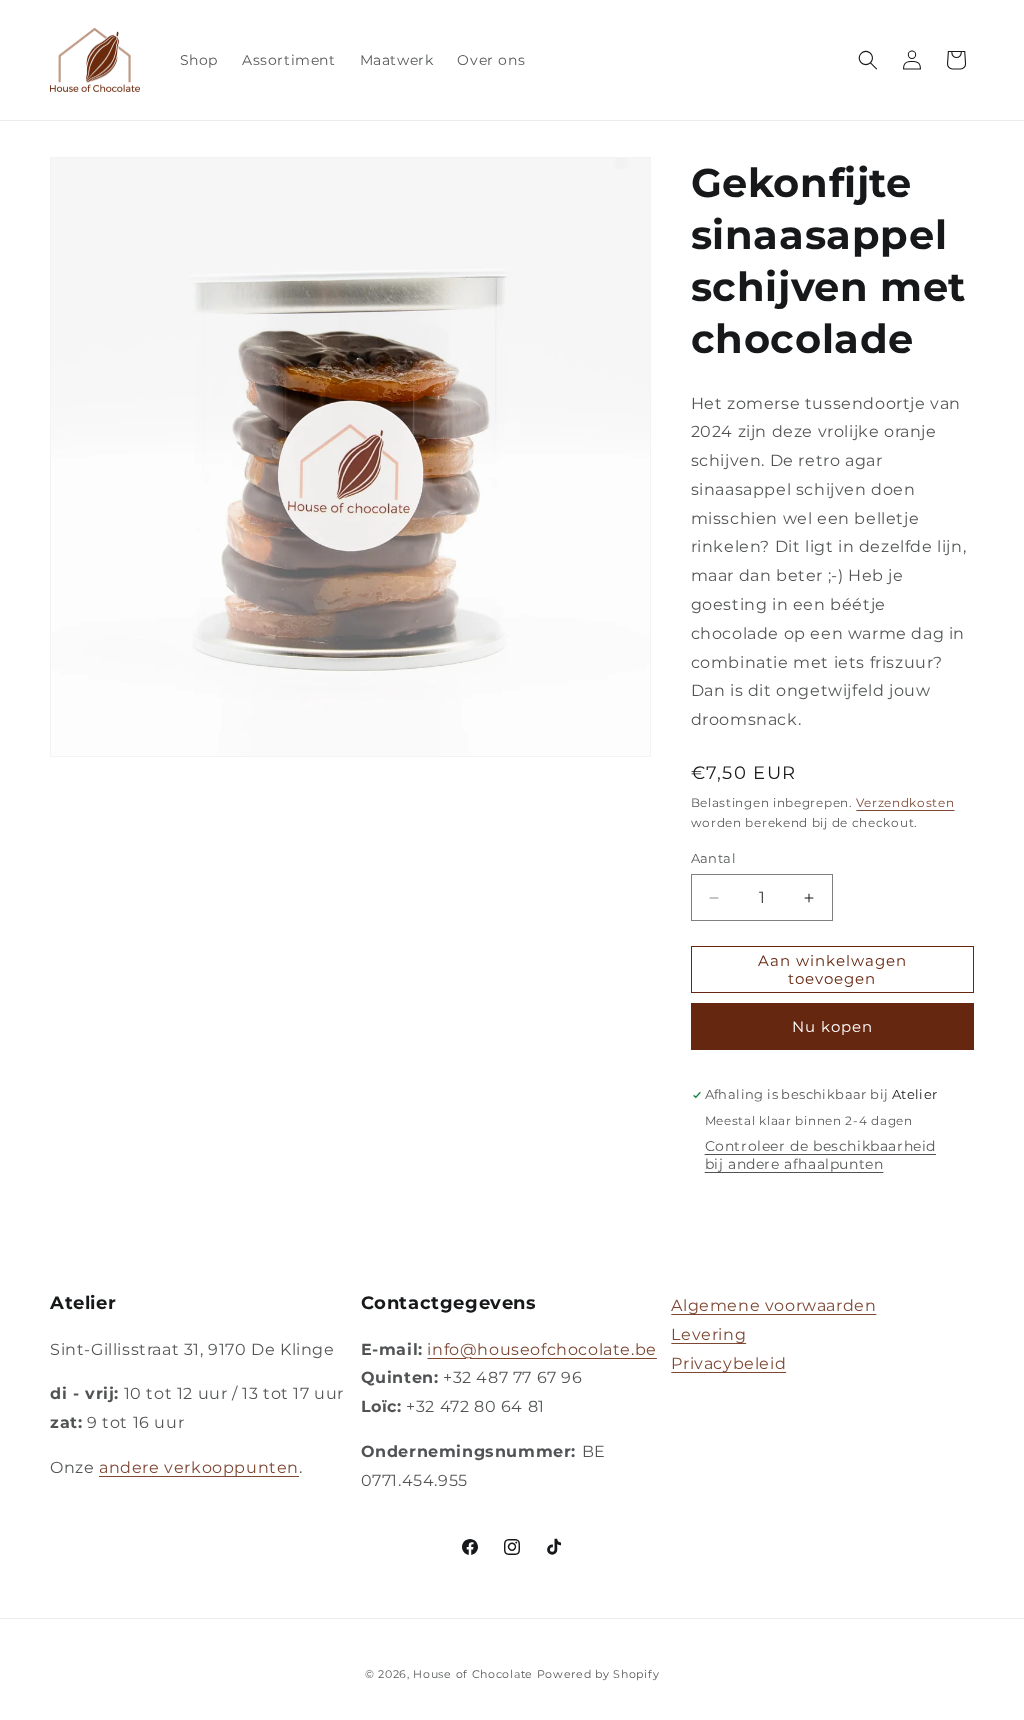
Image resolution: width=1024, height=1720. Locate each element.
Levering (708, 1334)
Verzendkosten (905, 802)
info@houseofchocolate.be (541, 1349)
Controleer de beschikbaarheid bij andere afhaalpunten (820, 1155)
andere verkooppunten (199, 1467)
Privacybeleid (728, 1363)
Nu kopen (832, 1026)
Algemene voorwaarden (773, 1305)
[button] (868, 60)
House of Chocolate (473, 1674)
